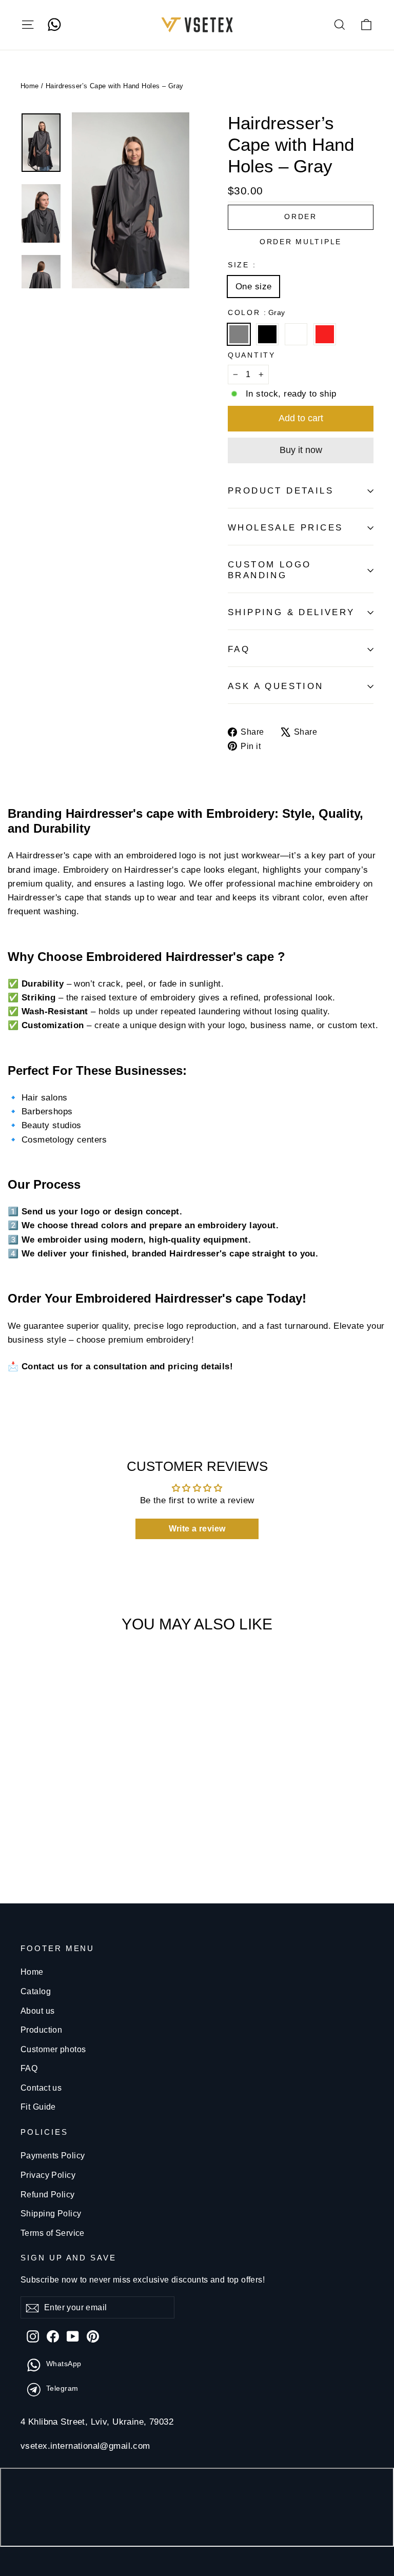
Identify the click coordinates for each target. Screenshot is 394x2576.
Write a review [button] (197, 1529)
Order (301, 217)
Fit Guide (38, 2107)
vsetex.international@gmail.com (85, 2446)
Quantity (252, 355)
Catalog (36, 1991)
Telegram (62, 2388)
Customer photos (53, 2049)
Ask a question (276, 686)
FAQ (239, 649)
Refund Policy (48, 2195)
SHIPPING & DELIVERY (291, 612)
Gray (239, 334)
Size (241, 265)
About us (37, 2011)
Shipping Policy (51, 2214)
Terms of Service (53, 2233)
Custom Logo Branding (269, 570)
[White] (298, 339)
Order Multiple (301, 242)
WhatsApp (64, 2364)
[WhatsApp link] (54, 25)
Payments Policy (53, 2156)
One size (253, 287)
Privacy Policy (48, 2175)
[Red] (327, 339)
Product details (281, 491)
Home (30, 86)
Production (41, 2030)
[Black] (270, 339)
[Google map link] (197, 2509)
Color (256, 313)
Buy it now (301, 450)
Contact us (41, 2088)
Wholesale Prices (285, 528)
